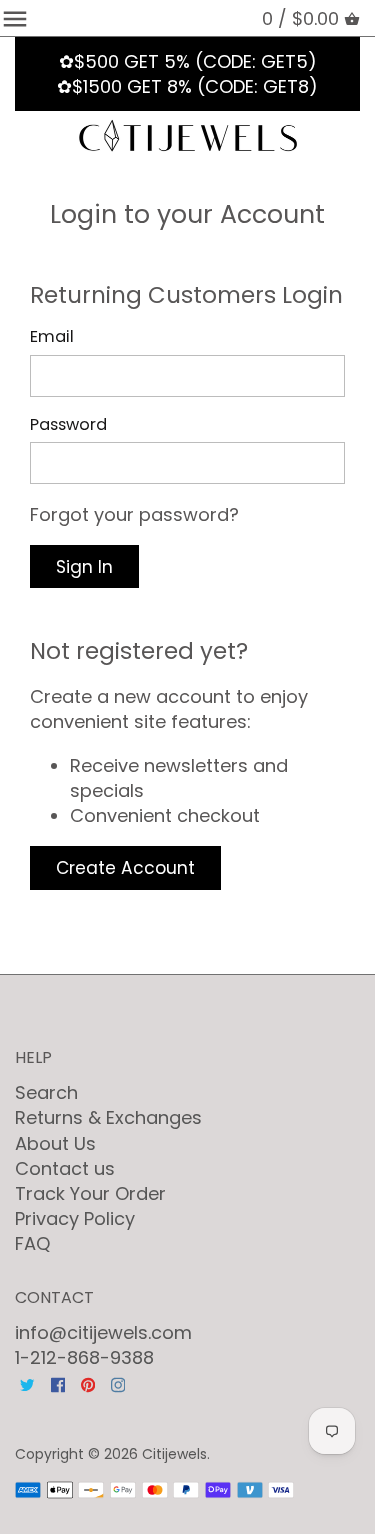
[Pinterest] (88, 1383)
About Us (55, 1143)
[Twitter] (27, 1383)
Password (68, 424)
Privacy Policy (75, 1218)
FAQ (32, 1243)
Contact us (65, 1168)
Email (52, 336)
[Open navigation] (15, 19)
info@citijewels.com (103, 1332)
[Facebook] (58, 1383)
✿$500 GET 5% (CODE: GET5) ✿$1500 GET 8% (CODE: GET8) (187, 74)
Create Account (125, 868)
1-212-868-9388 (84, 1357)
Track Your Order (90, 1193)
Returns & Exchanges (108, 1117)
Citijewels (174, 1454)
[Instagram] (118, 1383)
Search (46, 1092)
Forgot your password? (134, 514)
